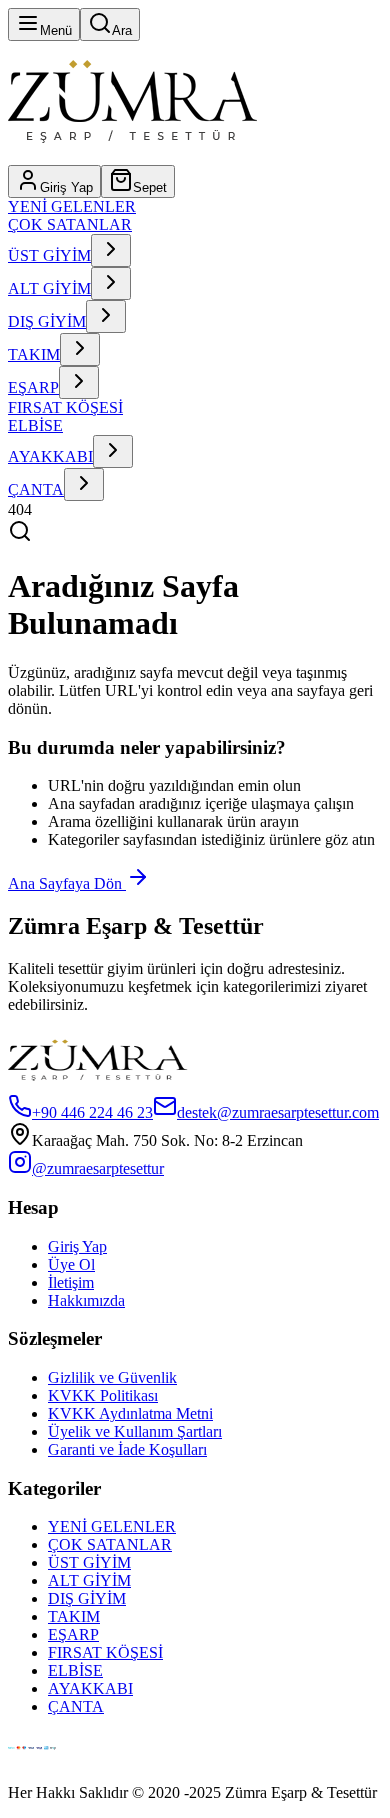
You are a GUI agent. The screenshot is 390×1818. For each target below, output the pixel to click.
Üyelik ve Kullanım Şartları (135, 1431)
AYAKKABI (50, 456)
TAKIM (34, 354)
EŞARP (33, 387)
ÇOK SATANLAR (70, 224)
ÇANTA (36, 489)
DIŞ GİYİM (47, 321)
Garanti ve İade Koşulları (127, 1449)
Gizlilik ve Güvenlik (112, 1377)
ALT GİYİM (49, 288)
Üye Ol (71, 1264)
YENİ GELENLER (72, 206)
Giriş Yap (77, 1246)
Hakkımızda (86, 1300)
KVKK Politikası (103, 1395)
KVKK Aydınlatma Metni (130, 1413)
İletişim (71, 1282)
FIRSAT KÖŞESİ (65, 407)
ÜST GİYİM (49, 255)
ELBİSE (35, 425)
